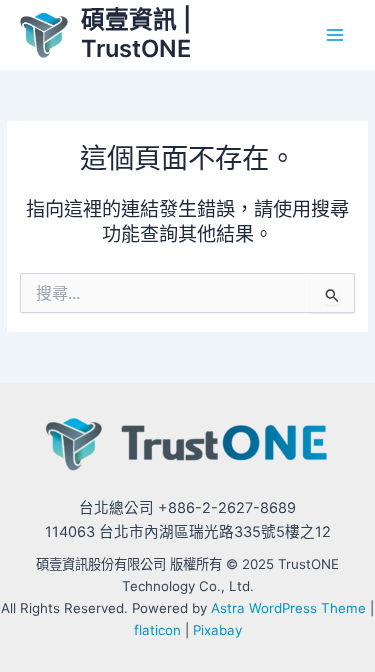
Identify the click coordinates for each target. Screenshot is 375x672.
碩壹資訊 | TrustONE (136, 33)
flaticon (157, 630)
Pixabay (217, 630)
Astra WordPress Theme (288, 608)
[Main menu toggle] (335, 34)
